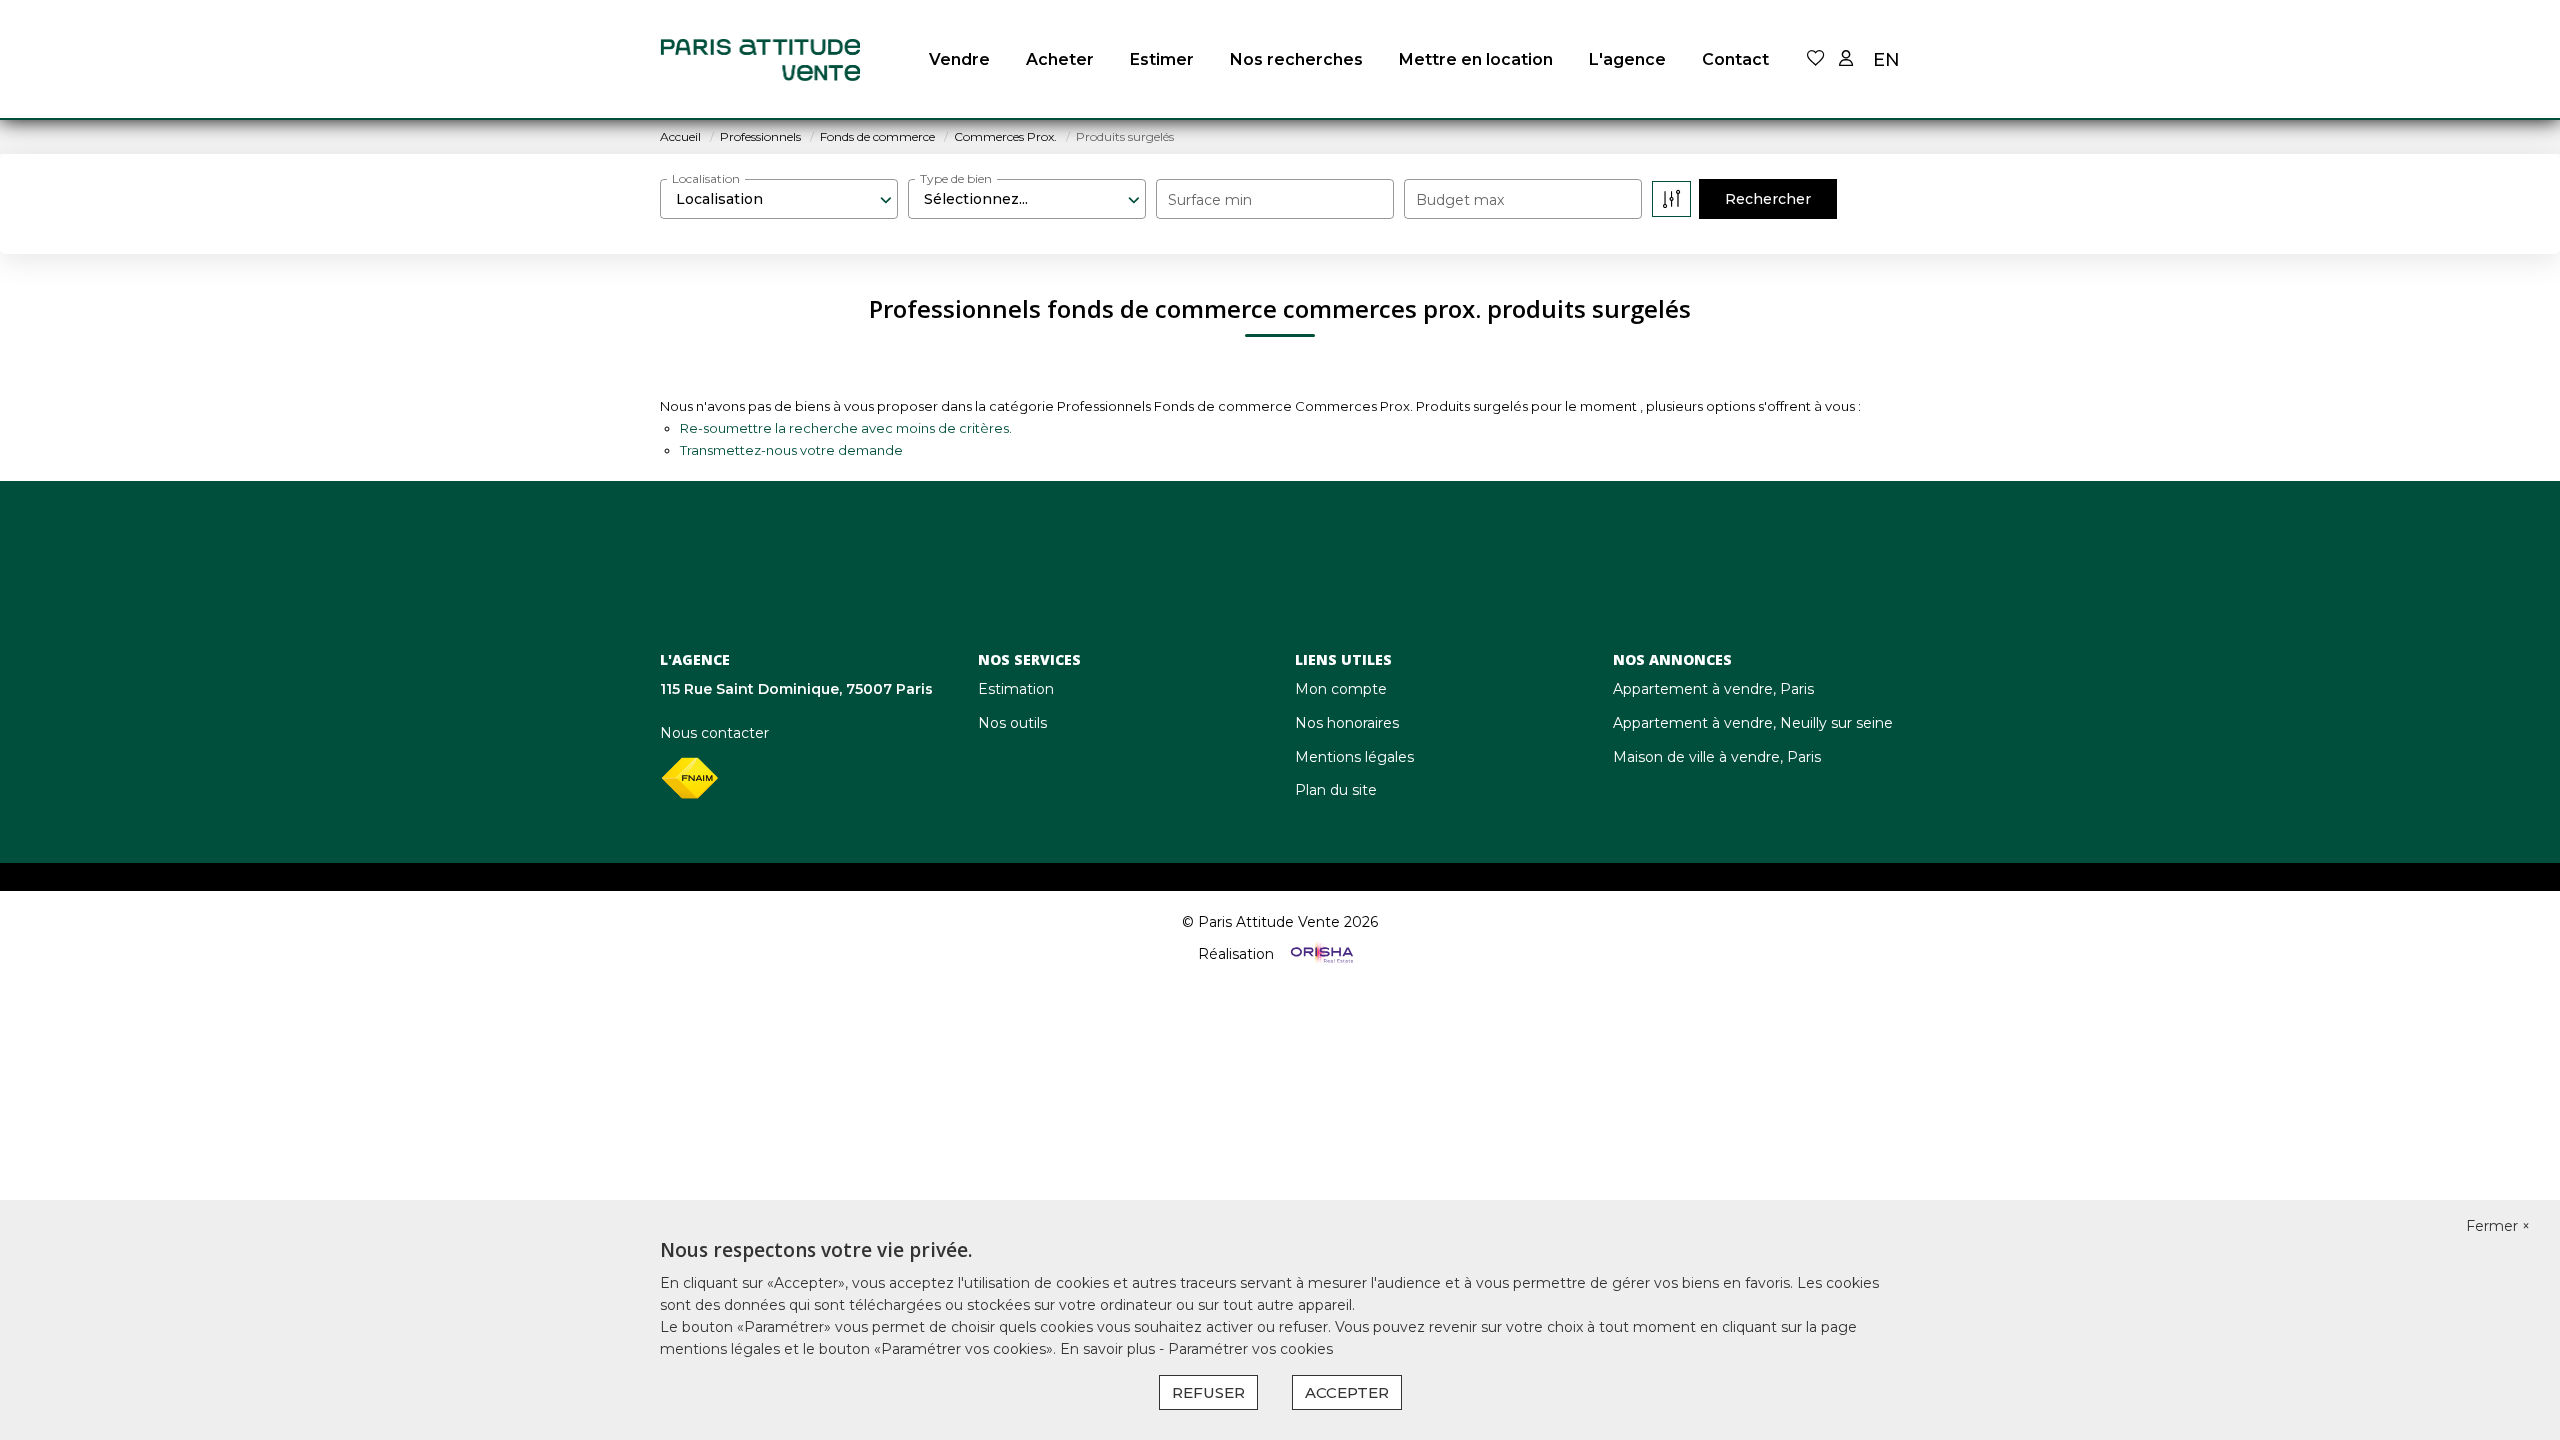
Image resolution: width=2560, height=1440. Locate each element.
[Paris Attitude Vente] (760, 60)
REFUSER (1208, 1392)
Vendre (959, 59)
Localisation (706, 178)
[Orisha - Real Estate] (1320, 954)
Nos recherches (1296, 59)
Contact (1735, 59)
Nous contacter (714, 733)
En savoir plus (1109, 1349)
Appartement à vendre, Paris (1713, 689)
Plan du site (1336, 790)
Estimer (1162, 59)
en (1886, 60)
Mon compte (1341, 689)
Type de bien (956, 178)
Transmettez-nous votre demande (791, 450)
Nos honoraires (1347, 723)
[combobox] (779, 199)
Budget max (1460, 200)
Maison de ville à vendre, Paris (1717, 757)
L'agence (1627, 59)
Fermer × (2498, 1226)
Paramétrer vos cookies (1250, 1349)
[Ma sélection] (1816, 59)
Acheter (1060, 59)
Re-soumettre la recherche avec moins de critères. (846, 428)
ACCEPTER (1347, 1392)
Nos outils (1012, 723)
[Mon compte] (1846, 59)
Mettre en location (1476, 59)
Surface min (1210, 200)
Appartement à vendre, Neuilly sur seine (1753, 723)
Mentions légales (1354, 757)
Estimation (1016, 689)
